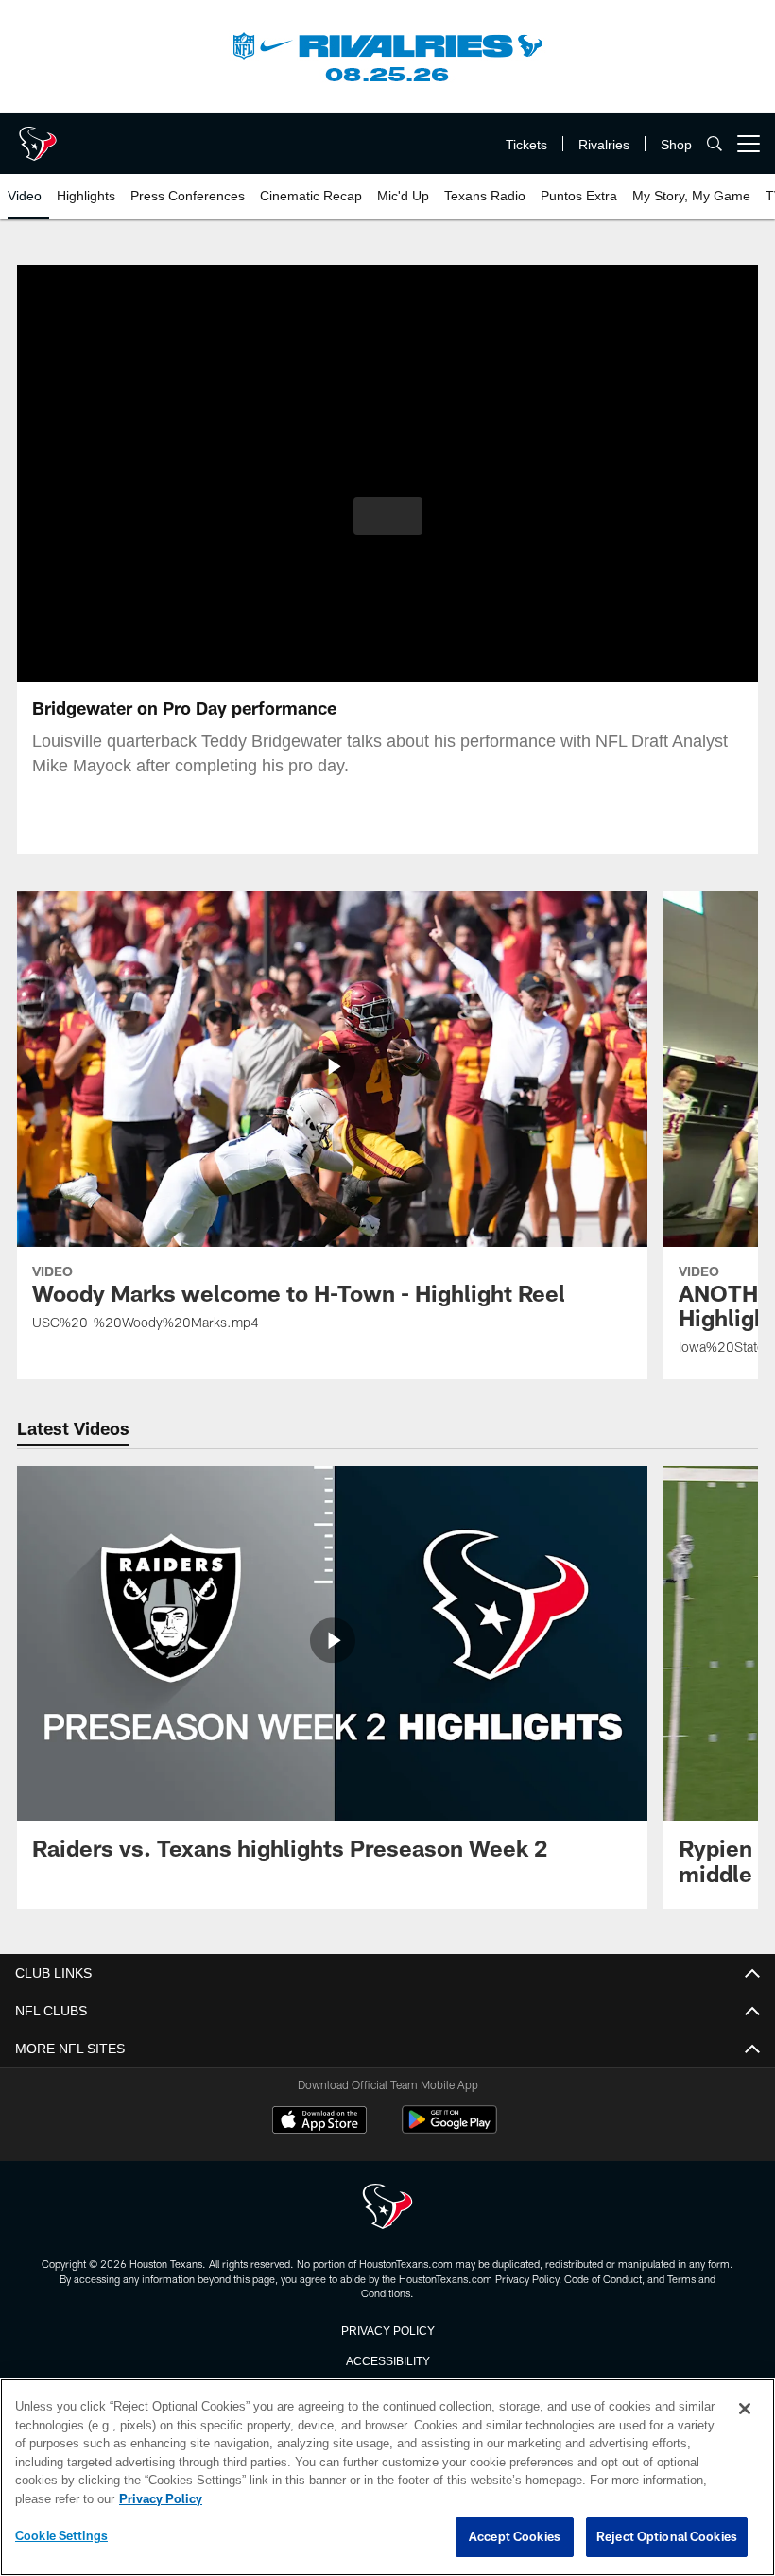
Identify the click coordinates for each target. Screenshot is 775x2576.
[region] (387, 2478)
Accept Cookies (515, 2537)
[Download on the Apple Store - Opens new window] (319, 2122)
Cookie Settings (61, 2536)
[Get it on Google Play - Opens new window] (449, 2129)
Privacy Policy (387, 2329)
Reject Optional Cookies (667, 2537)
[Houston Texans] (387, 2208)
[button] (388, 516)
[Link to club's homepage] (38, 136)
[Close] (745, 2410)
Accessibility (387, 2360)
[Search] (715, 144)
